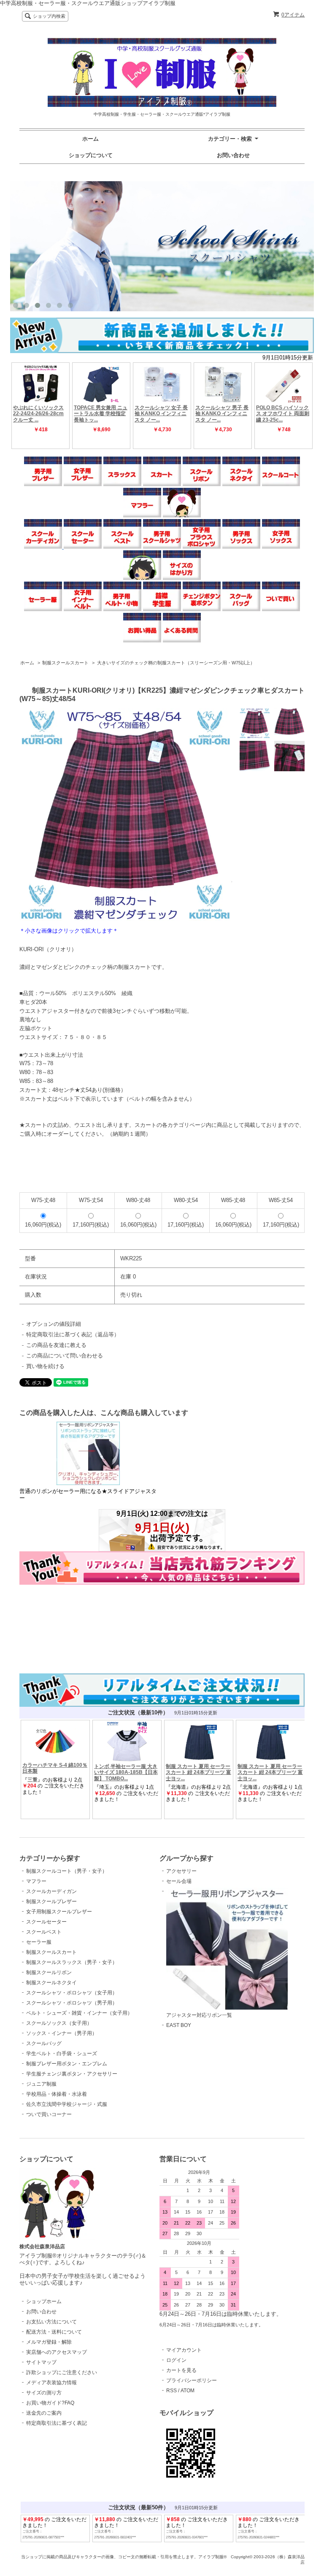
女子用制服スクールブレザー (59, 1912)
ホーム (90, 139)
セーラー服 (39, 1942)
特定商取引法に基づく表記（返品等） (73, 1334)
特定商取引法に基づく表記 (57, 2423)
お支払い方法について (51, 2322)
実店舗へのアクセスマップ (57, 2352)
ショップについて (91, 155)
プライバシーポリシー (192, 2380)
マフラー (36, 1881)
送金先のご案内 (44, 2413)
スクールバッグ (44, 2043)
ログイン (176, 2360)
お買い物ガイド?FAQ (50, 2403)
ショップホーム (44, 2301)
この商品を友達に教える (56, 1345)
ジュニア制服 (41, 2084)
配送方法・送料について (54, 2332)
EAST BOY (179, 2025)
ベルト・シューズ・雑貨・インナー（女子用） (79, 2013)
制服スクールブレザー (51, 1901)
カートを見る (181, 2370)
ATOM (188, 2391)
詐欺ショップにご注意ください (62, 2372)
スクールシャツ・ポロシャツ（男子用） (72, 2003)
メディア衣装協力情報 (51, 2383)
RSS (171, 2391)
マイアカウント (184, 2350)
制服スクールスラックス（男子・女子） (72, 1962)
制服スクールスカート (65, 663)
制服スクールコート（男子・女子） (67, 1871)
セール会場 (179, 1881)
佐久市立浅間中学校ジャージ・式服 (67, 2104)
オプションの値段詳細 (54, 1324)
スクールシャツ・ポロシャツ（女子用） (72, 1993)
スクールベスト (44, 1932)
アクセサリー (181, 1871)
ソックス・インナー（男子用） (62, 2033)
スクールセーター (46, 1922)
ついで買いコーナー (49, 2114)
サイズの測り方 (44, 2393)
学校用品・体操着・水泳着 (57, 2094)
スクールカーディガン (51, 1891)
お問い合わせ (233, 155)
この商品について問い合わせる (65, 1356)
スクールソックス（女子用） (59, 2023)
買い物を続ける (45, 1366)
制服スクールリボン (49, 1972)
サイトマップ (41, 2362)
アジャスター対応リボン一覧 (199, 2015)
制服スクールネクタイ (51, 1983)
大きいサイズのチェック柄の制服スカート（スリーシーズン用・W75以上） (176, 663)
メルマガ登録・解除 (49, 2342)
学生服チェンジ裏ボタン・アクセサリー (72, 2074)
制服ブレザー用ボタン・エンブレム (67, 2064)
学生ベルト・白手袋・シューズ (62, 2054)
